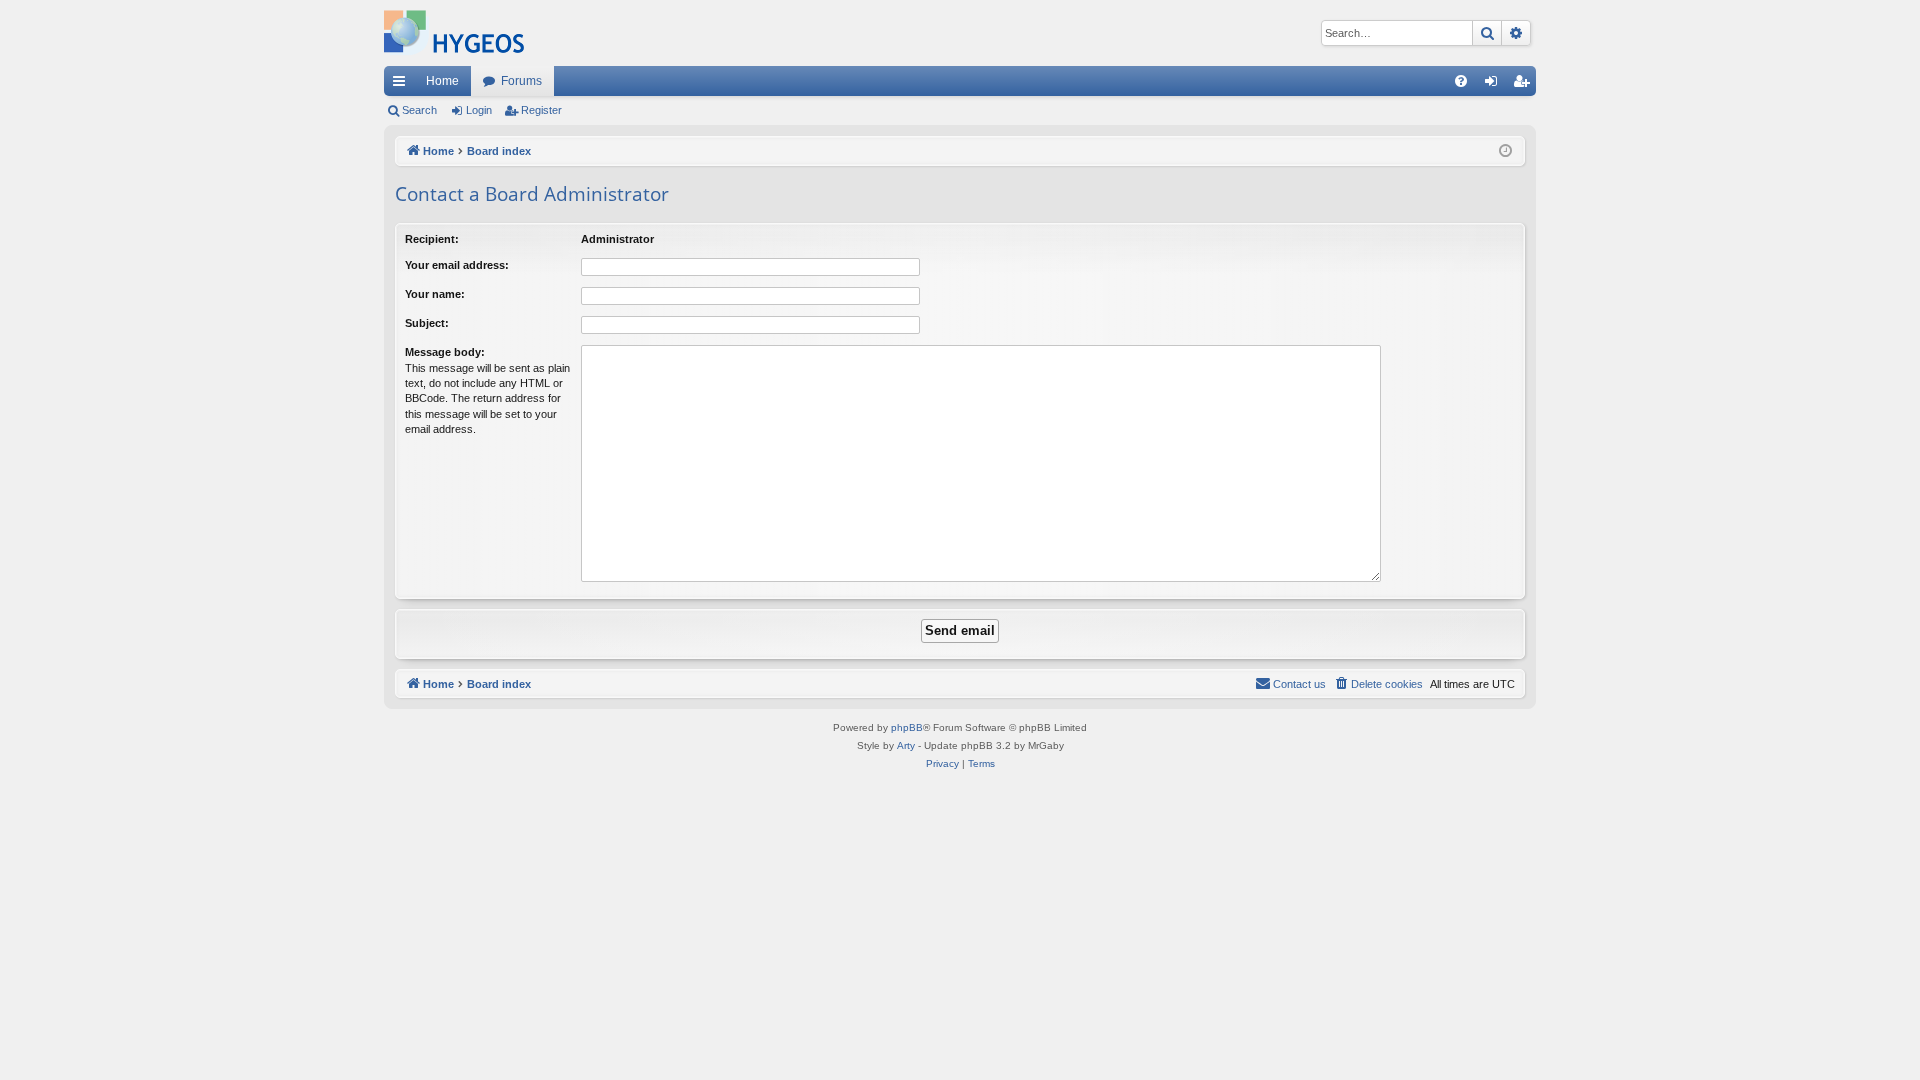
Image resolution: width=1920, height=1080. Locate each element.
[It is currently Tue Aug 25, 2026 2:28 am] (1505, 151)
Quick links (403, 85)
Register (541, 110)
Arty (906, 745)
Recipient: (432, 239)
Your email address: (457, 265)
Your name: (435, 294)
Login (479, 110)
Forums (521, 81)
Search (419, 110)
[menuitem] (1461, 81)
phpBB (907, 727)
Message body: (445, 352)
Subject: (427, 323)
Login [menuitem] (1495, 85)
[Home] (454, 33)
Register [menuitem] (1525, 85)
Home (442, 81)
